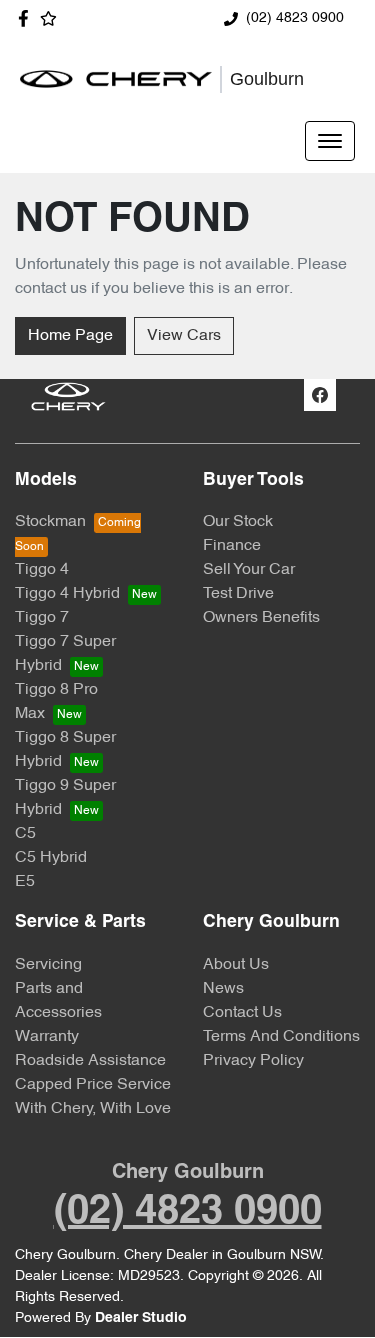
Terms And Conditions (281, 1037)
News (223, 989)
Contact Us (242, 1013)
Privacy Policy (253, 1061)
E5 (25, 882)
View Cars (184, 336)
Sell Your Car (249, 570)
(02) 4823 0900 (295, 18)
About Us (236, 965)
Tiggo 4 (42, 570)
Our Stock (238, 522)
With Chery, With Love (93, 1109)
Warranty (47, 1037)
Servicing (48, 965)
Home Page (70, 336)
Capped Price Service (93, 1085)
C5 (25, 834)
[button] (330, 141)
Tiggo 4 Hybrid (67, 594)
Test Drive (238, 594)
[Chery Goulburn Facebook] (27, 18)
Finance (232, 546)
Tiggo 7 (42, 618)
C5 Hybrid (51, 858)
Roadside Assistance (90, 1061)
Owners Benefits (261, 618)
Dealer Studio (141, 1318)
